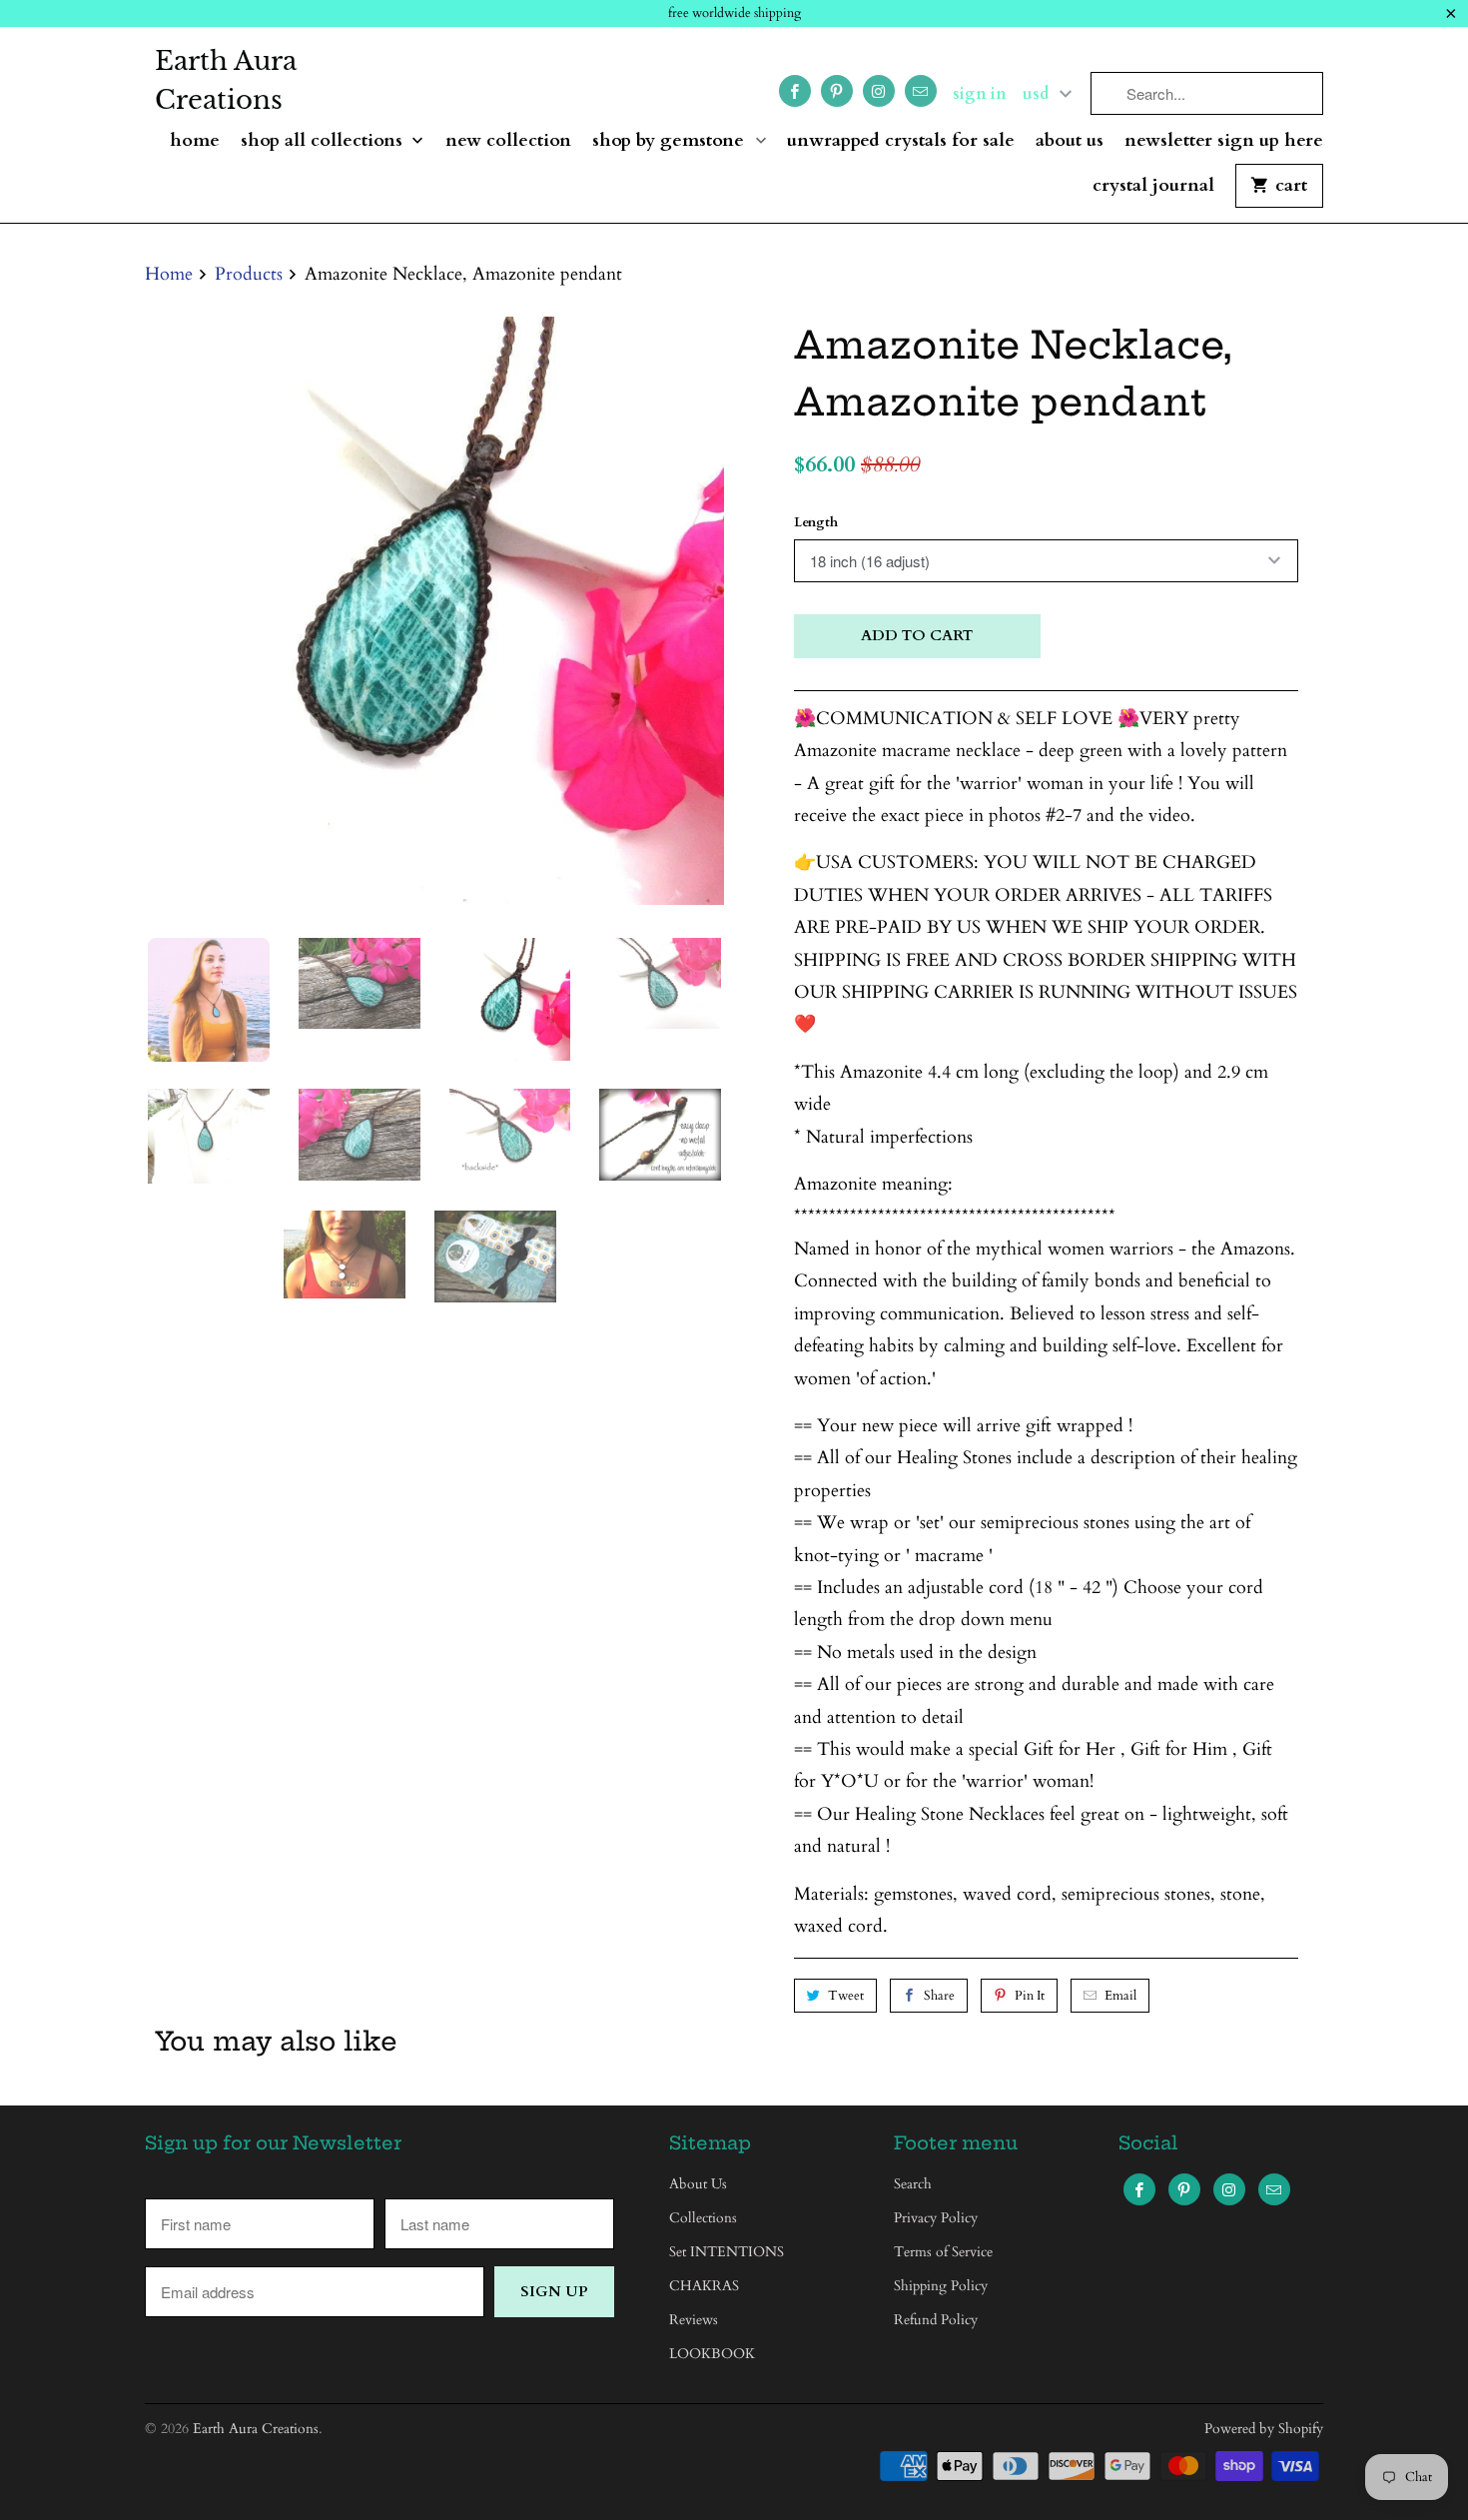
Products (249, 274)
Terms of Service (943, 2252)
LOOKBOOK (712, 2354)
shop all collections (324, 141)
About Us (1070, 141)
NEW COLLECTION (508, 141)
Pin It (1030, 1996)
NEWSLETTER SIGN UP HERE (1224, 141)
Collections (703, 2218)
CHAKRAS (704, 2286)
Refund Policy (936, 2320)
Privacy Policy (936, 2218)
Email (1120, 1996)
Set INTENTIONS (727, 2252)
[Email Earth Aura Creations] (921, 91)
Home (195, 141)
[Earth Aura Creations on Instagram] (879, 91)
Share (939, 1996)
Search (913, 2184)
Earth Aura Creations (226, 80)
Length (816, 522)
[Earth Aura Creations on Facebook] (795, 91)
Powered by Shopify (1264, 2429)
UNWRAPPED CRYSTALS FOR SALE (901, 141)
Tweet (846, 1996)
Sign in (980, 94)
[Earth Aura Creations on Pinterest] (837, 91)
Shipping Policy (941, 2286)
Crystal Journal (1153, 186)
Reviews (694, 2320)
